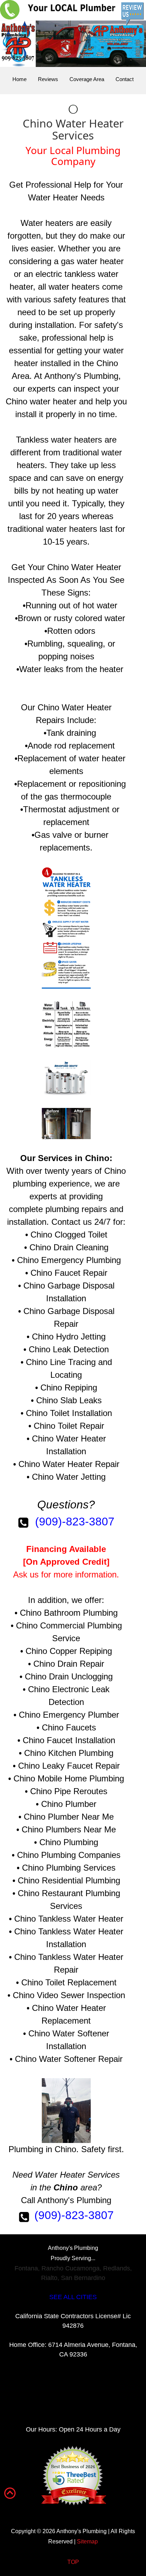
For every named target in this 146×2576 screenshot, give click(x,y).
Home (19, 79)
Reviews (48, 79)
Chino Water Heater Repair (69, 1464)
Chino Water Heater (84, 567)
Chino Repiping (69, 1387)
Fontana (26, 2268)
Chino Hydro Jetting (69, 1337)
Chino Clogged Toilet (69, 1235)
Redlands (117, 2268)
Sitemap (87, 2541)
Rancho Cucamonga (71, 2268)
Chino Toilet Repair (69, 1426)
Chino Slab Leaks (69, 1400)
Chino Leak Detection (69, 1349)
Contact (125, 79)
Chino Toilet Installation (69, 1413)
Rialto (49, 2278)
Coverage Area (87, 79)
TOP (73, 2562)
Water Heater (53, 197)
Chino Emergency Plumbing (69, 1260)
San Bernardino (83, 2278)
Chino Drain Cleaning (69, 1247)
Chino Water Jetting (69, 1477)
